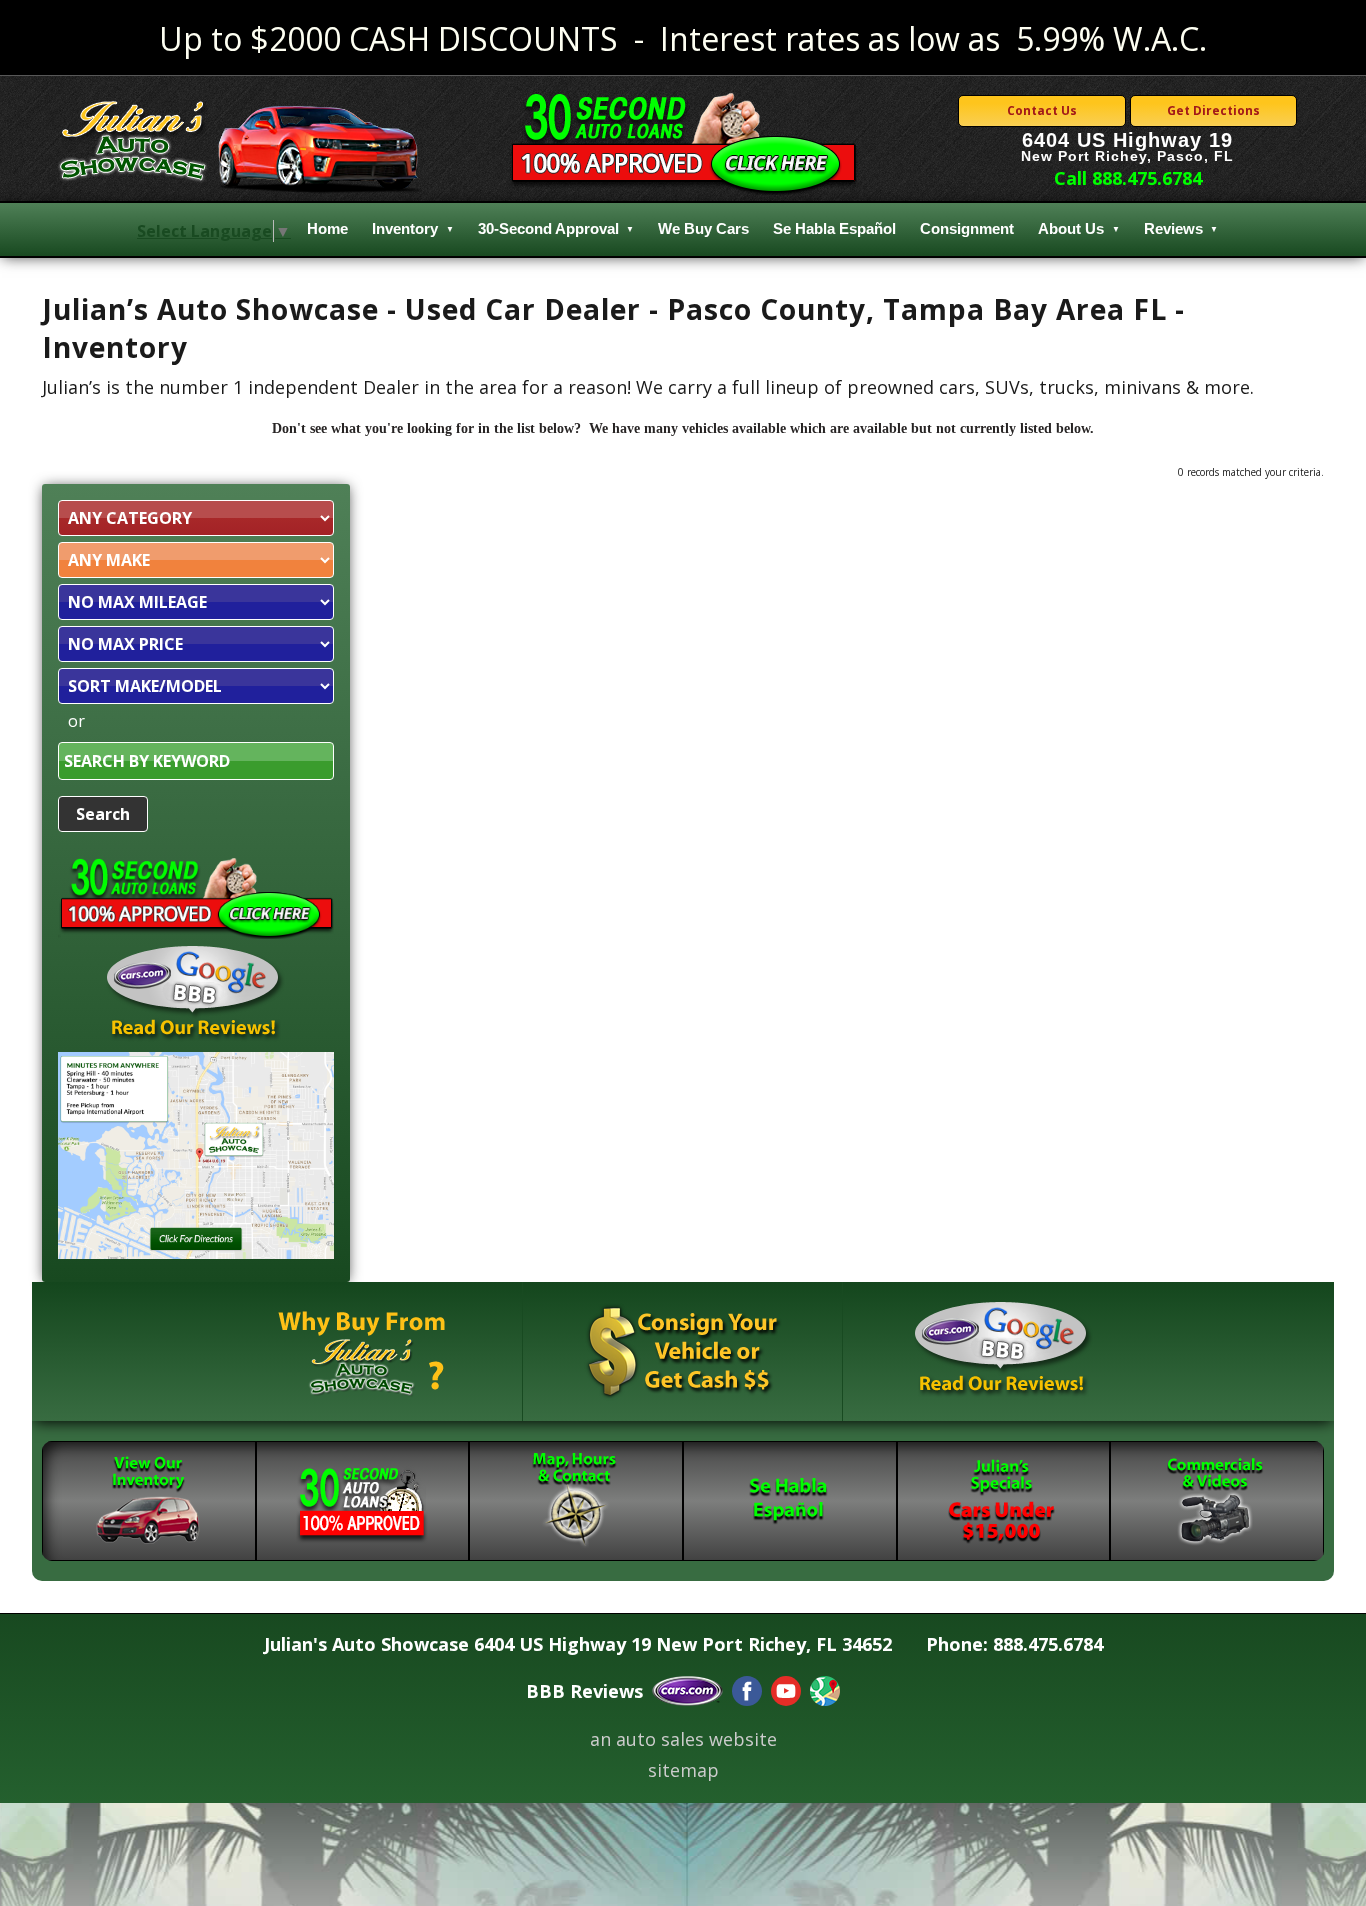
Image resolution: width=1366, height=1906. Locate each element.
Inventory (405, 228)
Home (327, 228)
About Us (1071, 228)
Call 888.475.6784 (1128, 178)
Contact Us (1042, 110)
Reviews (1173, 228)
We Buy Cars (703, 228)
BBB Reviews (584, 1691)
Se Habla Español (834, 228)
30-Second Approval (548, 228)
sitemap (683, 1770)
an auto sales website (683, 1739)
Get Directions (1213, 110)
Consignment (967, 228)
